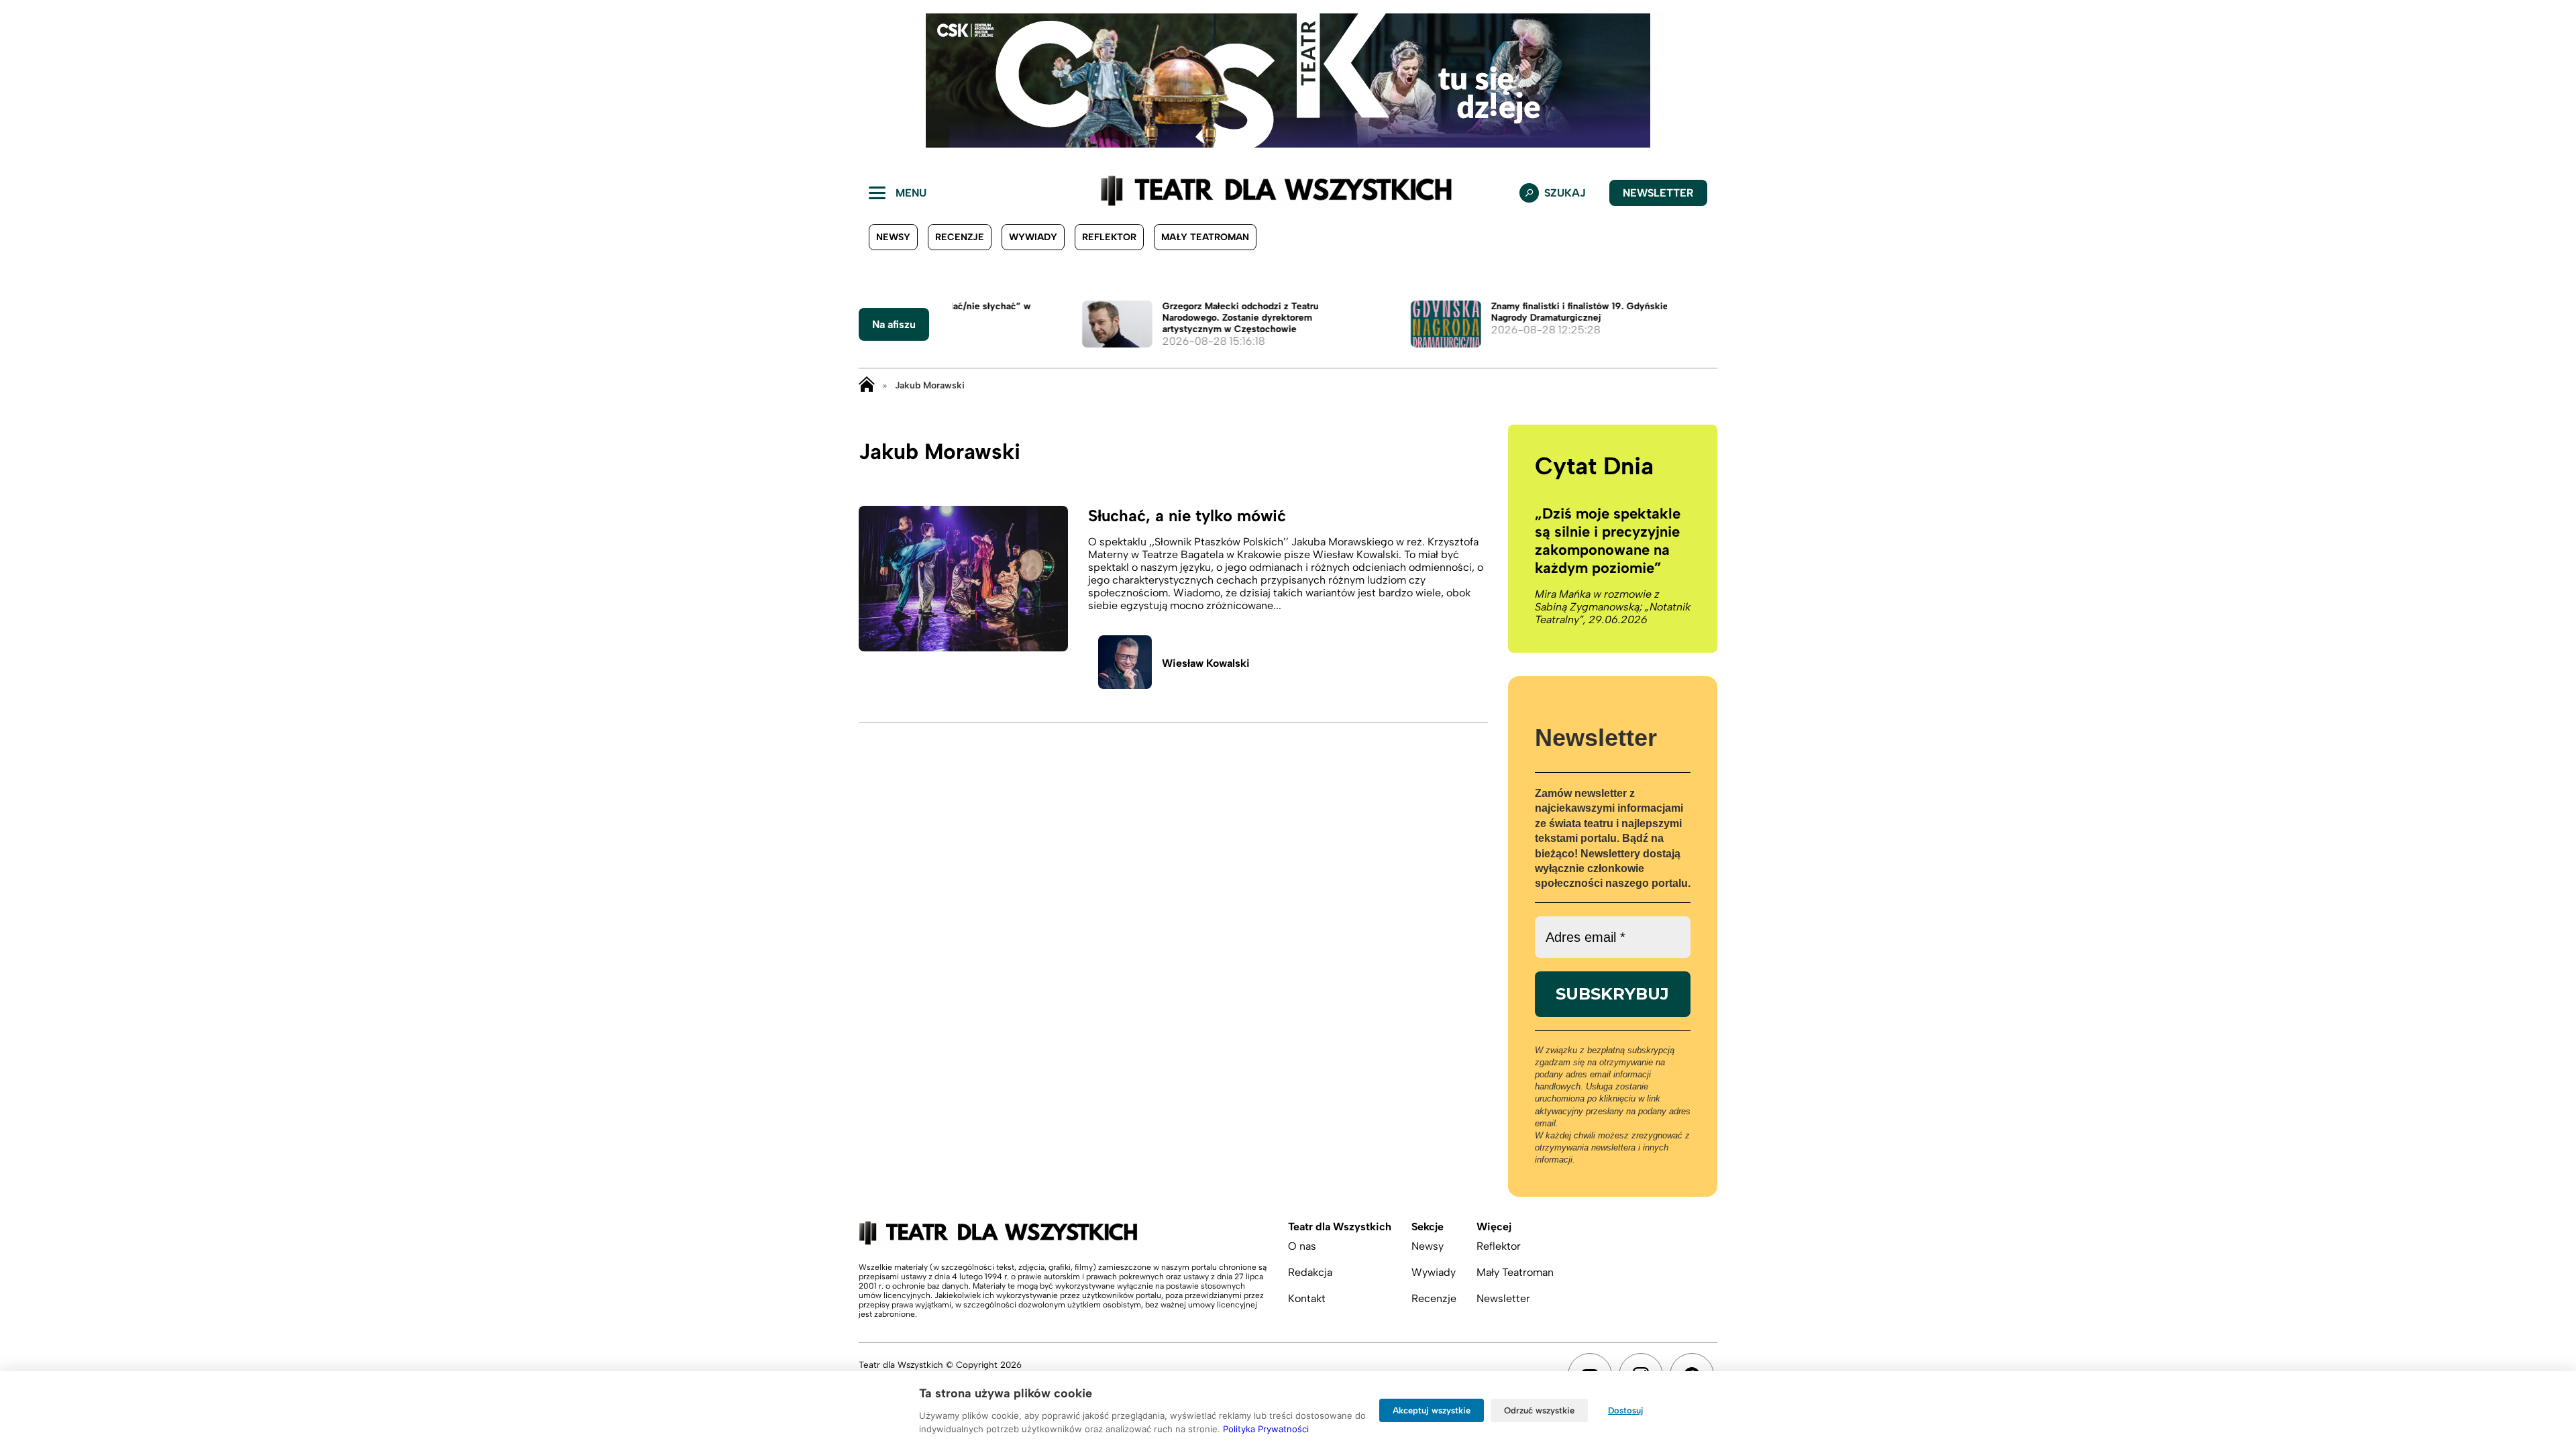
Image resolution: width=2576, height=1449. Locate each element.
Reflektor (1109, 237)
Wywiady (1033, 237)
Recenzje (960, 237)
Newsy (893, 237)
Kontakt (1307, 1298)
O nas (1302, 1246)
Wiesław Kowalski (1206, 663)
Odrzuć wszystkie (1539, 1410)
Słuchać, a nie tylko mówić (1187, 516)
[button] (21, 80)
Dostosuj (1626, 1410)
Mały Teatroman (1205, 237)
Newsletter (1658, 193)
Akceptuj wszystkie (1432, 1410)
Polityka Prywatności (1266, 1429)
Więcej (1494, 1227)
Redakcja (1310, 1272)
